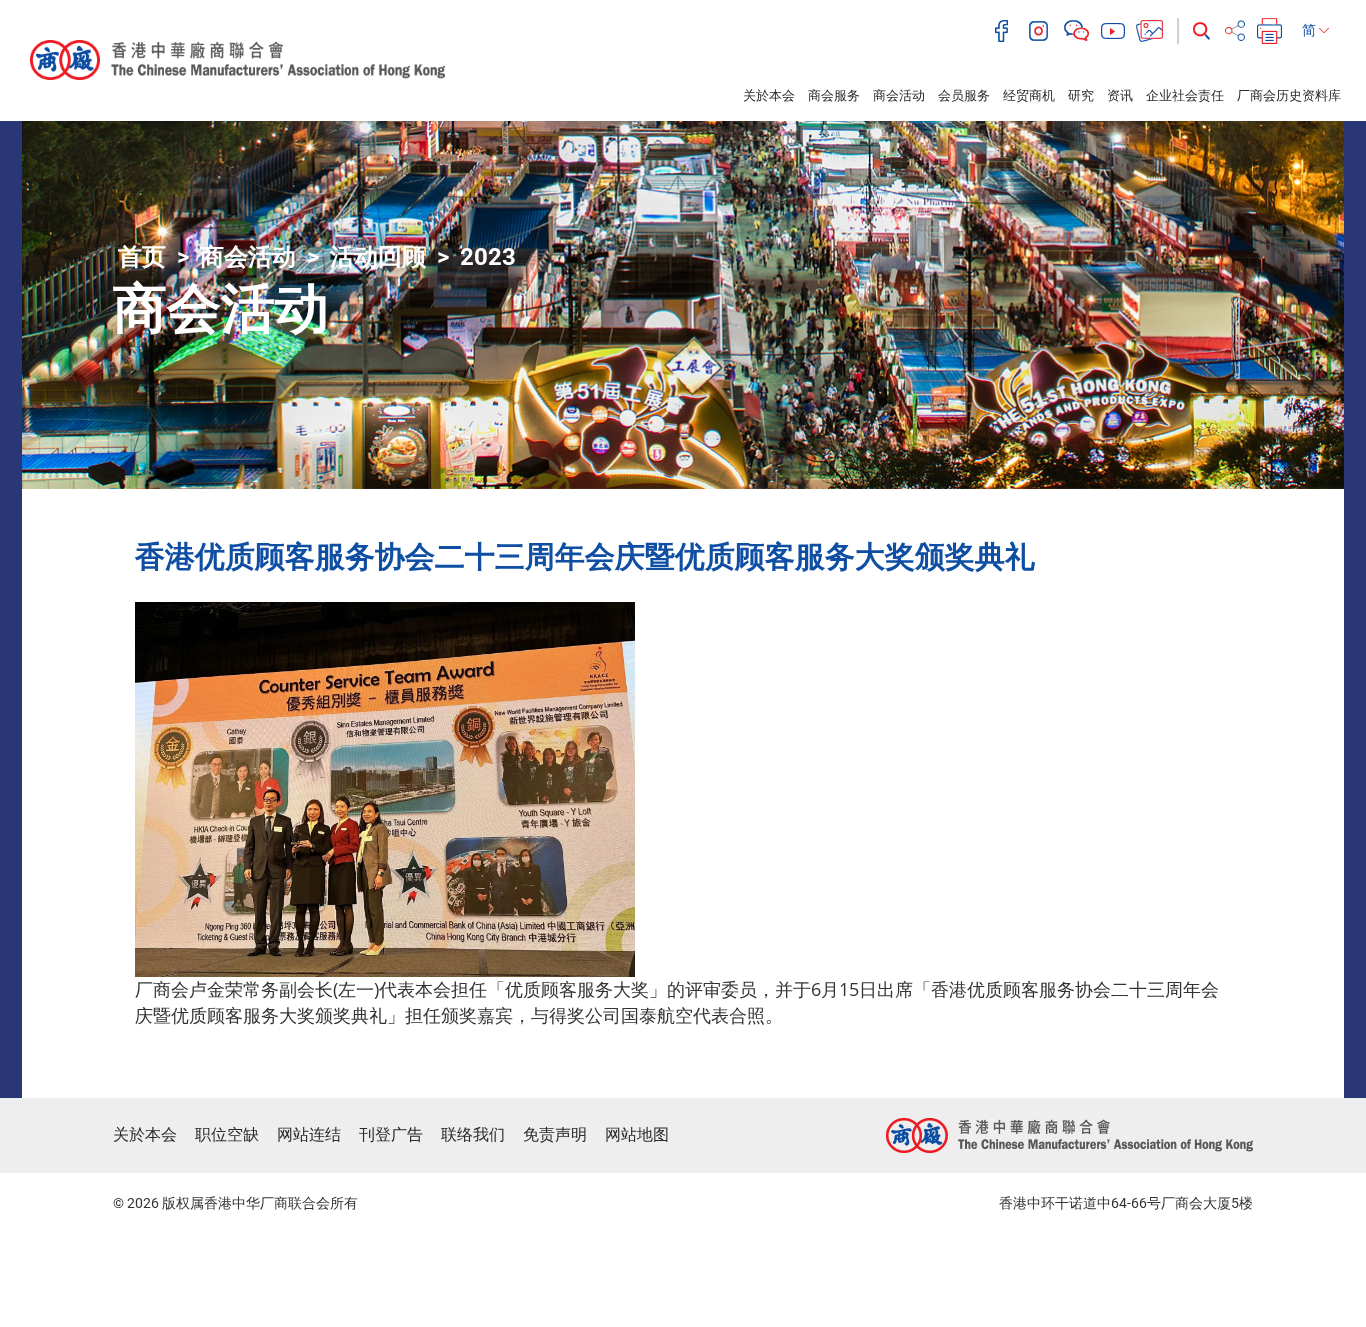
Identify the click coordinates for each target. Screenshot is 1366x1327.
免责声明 (555, 1134)
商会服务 (834, 95)
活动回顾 (378, 257)
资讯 (1120, 95)
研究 (1081, 95)
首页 (142, 257)
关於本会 (769, 95)
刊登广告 (391, 1134)
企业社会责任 (1185, 95)
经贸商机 (1029, 95)
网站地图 (637, 1134)
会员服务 (964, 95)
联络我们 (473, 1134)
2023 (488, 257)
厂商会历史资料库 (1289, 95)
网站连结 (309, 1134)
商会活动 (899, 95)
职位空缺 (227, 1134)
